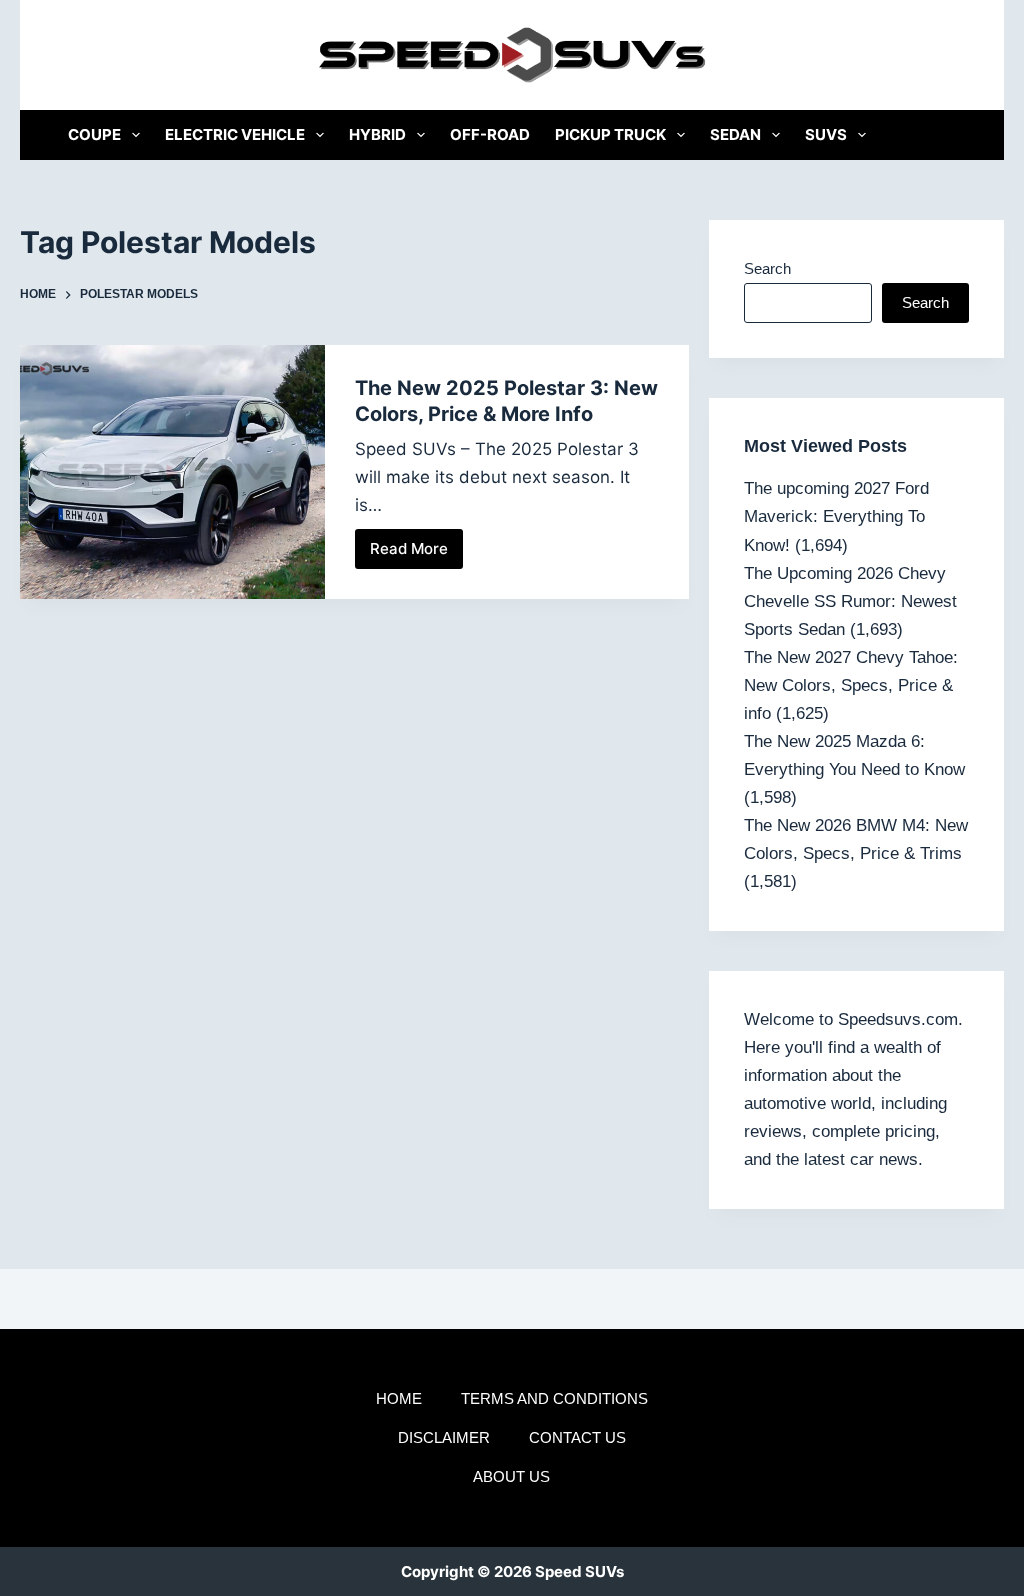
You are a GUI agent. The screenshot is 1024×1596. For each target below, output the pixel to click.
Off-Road (490, 134)
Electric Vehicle (235, 134)
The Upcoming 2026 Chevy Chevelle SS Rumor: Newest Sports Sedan (850, 601)
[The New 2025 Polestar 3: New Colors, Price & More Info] (172, 472)
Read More (416, 554)
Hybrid (377, 134)
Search (767, 268)
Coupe (94, 134)
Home (399, 1398)
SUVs (826, 134)
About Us (511, 1476)
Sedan (735, 134)
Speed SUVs (579, 1571)
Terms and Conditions (554, 1398)
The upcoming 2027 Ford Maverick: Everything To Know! (836, 516)
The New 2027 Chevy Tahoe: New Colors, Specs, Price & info (851, 685)
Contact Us (577, 1437)
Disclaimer (444, 1437)
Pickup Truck (610, 134)
